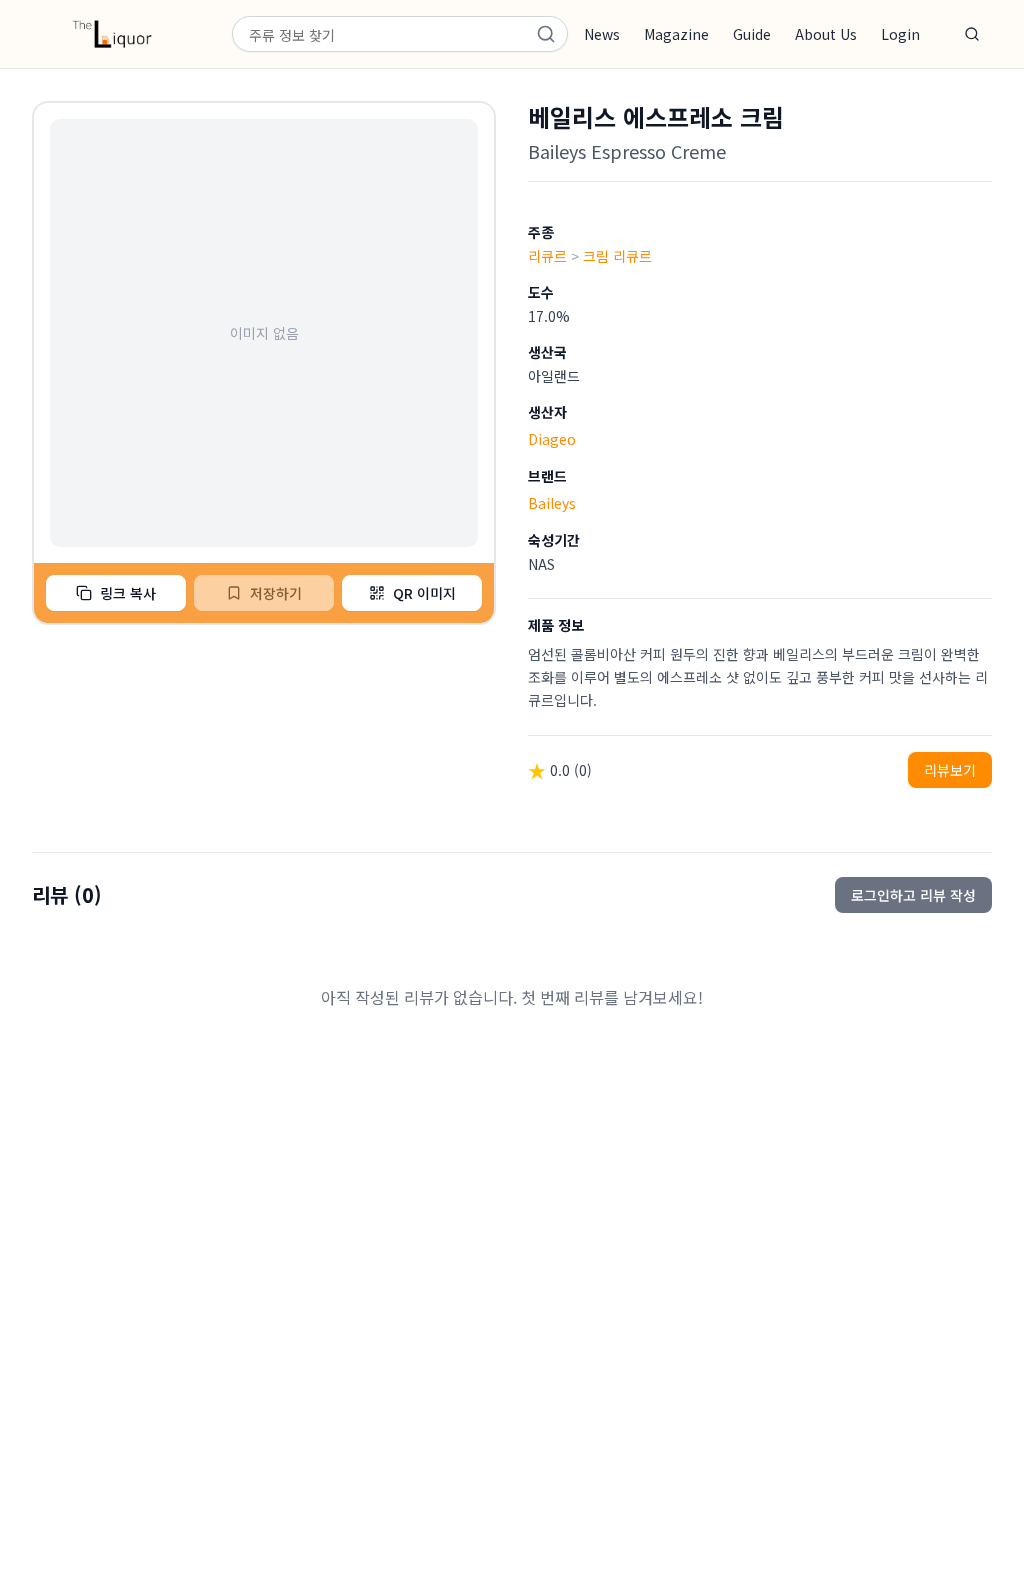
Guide (752, 34)
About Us (826, 34)
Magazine (676, 34)
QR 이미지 (424, 593)
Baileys (552, 503)
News (602, 34)
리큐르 (547, 256)
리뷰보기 (950, 770)
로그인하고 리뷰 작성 (913, 895)
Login (900, 34)
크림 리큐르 (617, 256)
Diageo (552, 439)
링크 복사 (128, 593)
